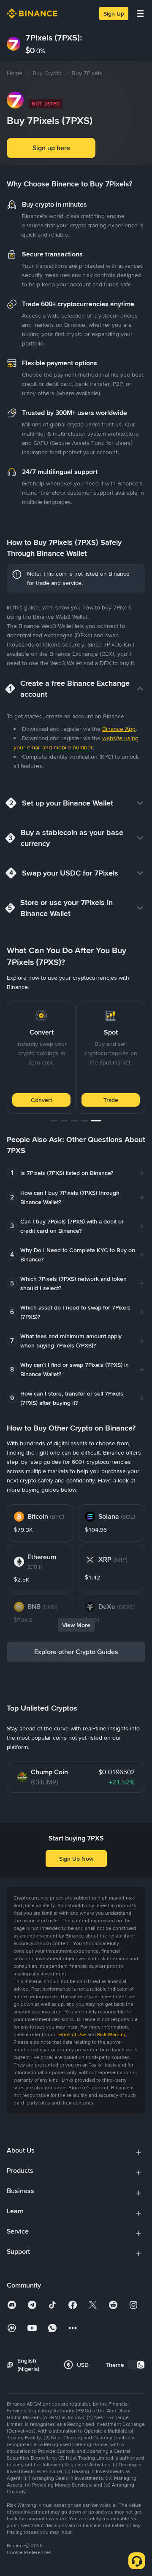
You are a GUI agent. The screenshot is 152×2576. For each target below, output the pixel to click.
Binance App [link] (119, 729)
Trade (111, 1100)
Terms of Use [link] (71, 2034)
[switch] (136, 2365)
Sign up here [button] (51, 148)
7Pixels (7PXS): (54, 38)
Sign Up (114, 13)
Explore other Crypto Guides (76, 1652)
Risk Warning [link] (112, 2034)
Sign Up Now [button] (76, 1859)
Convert (41, 1100)
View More (76, 1625)
